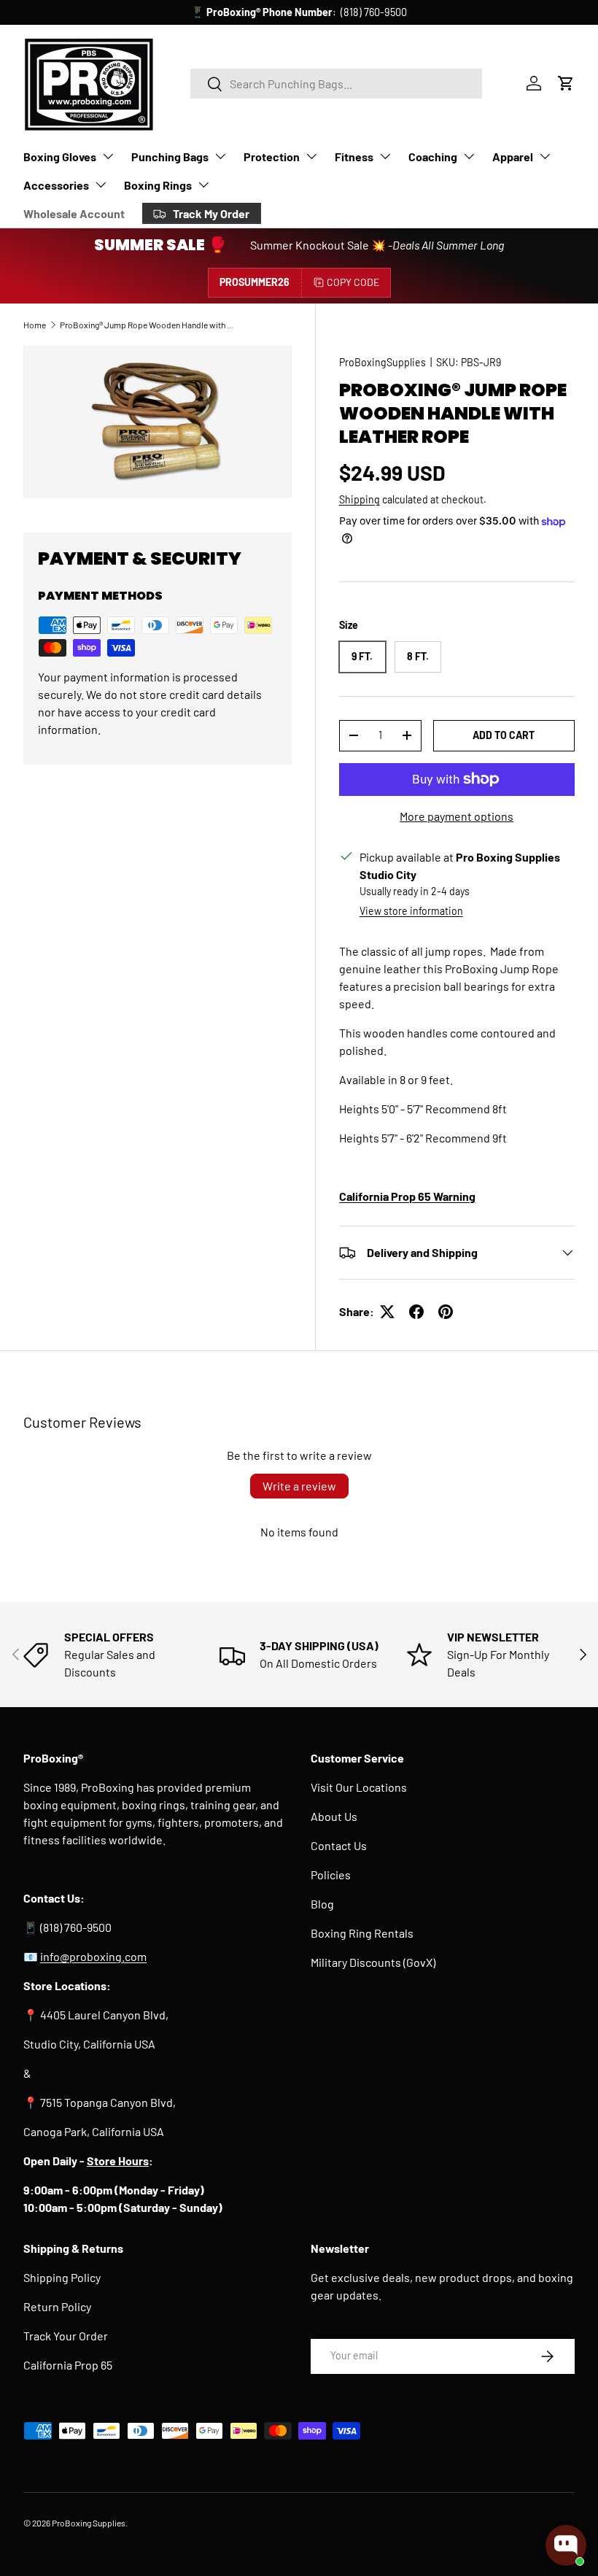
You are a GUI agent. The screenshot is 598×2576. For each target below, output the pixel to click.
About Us (334, 1816)
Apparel (513, 156)
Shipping (360, 499)
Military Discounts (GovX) (373, 1962)
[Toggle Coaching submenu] (469, 156)
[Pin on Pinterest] (446, 1312)
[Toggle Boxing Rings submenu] (203, 185)
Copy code (353, 282)
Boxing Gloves (60, 156)
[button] (566, 83)
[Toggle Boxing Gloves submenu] (108, 156)
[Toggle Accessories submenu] (101, 185)
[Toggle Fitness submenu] (385, 156)
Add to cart (504, 735)
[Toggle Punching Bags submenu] (220, 156)
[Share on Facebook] (416, 1312)
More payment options (457, 816)
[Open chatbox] (566, 2545)
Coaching (433, 156)
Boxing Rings (158, 185)
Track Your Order (66, 2336)
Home (35, 325)
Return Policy (57, 2306)
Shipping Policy (62, 2277)
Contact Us (339, 1845)
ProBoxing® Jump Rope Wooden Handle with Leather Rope (147, 325)
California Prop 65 (68, 2365)
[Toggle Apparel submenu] (545, 156)
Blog (322, 1904)
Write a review (299, 1486)
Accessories (56, 185)
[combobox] (336, 84)
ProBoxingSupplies (383, 362)
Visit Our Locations (359, 1787)
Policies (331, 1875)
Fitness (354, 156)
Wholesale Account (74, 213)
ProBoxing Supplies (89, 2523)
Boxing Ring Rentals (362, 1933)
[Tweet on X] (387, 1312)
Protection (272, 156)
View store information (411, 911)
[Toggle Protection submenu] (311, 156)
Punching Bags (170, 156)
